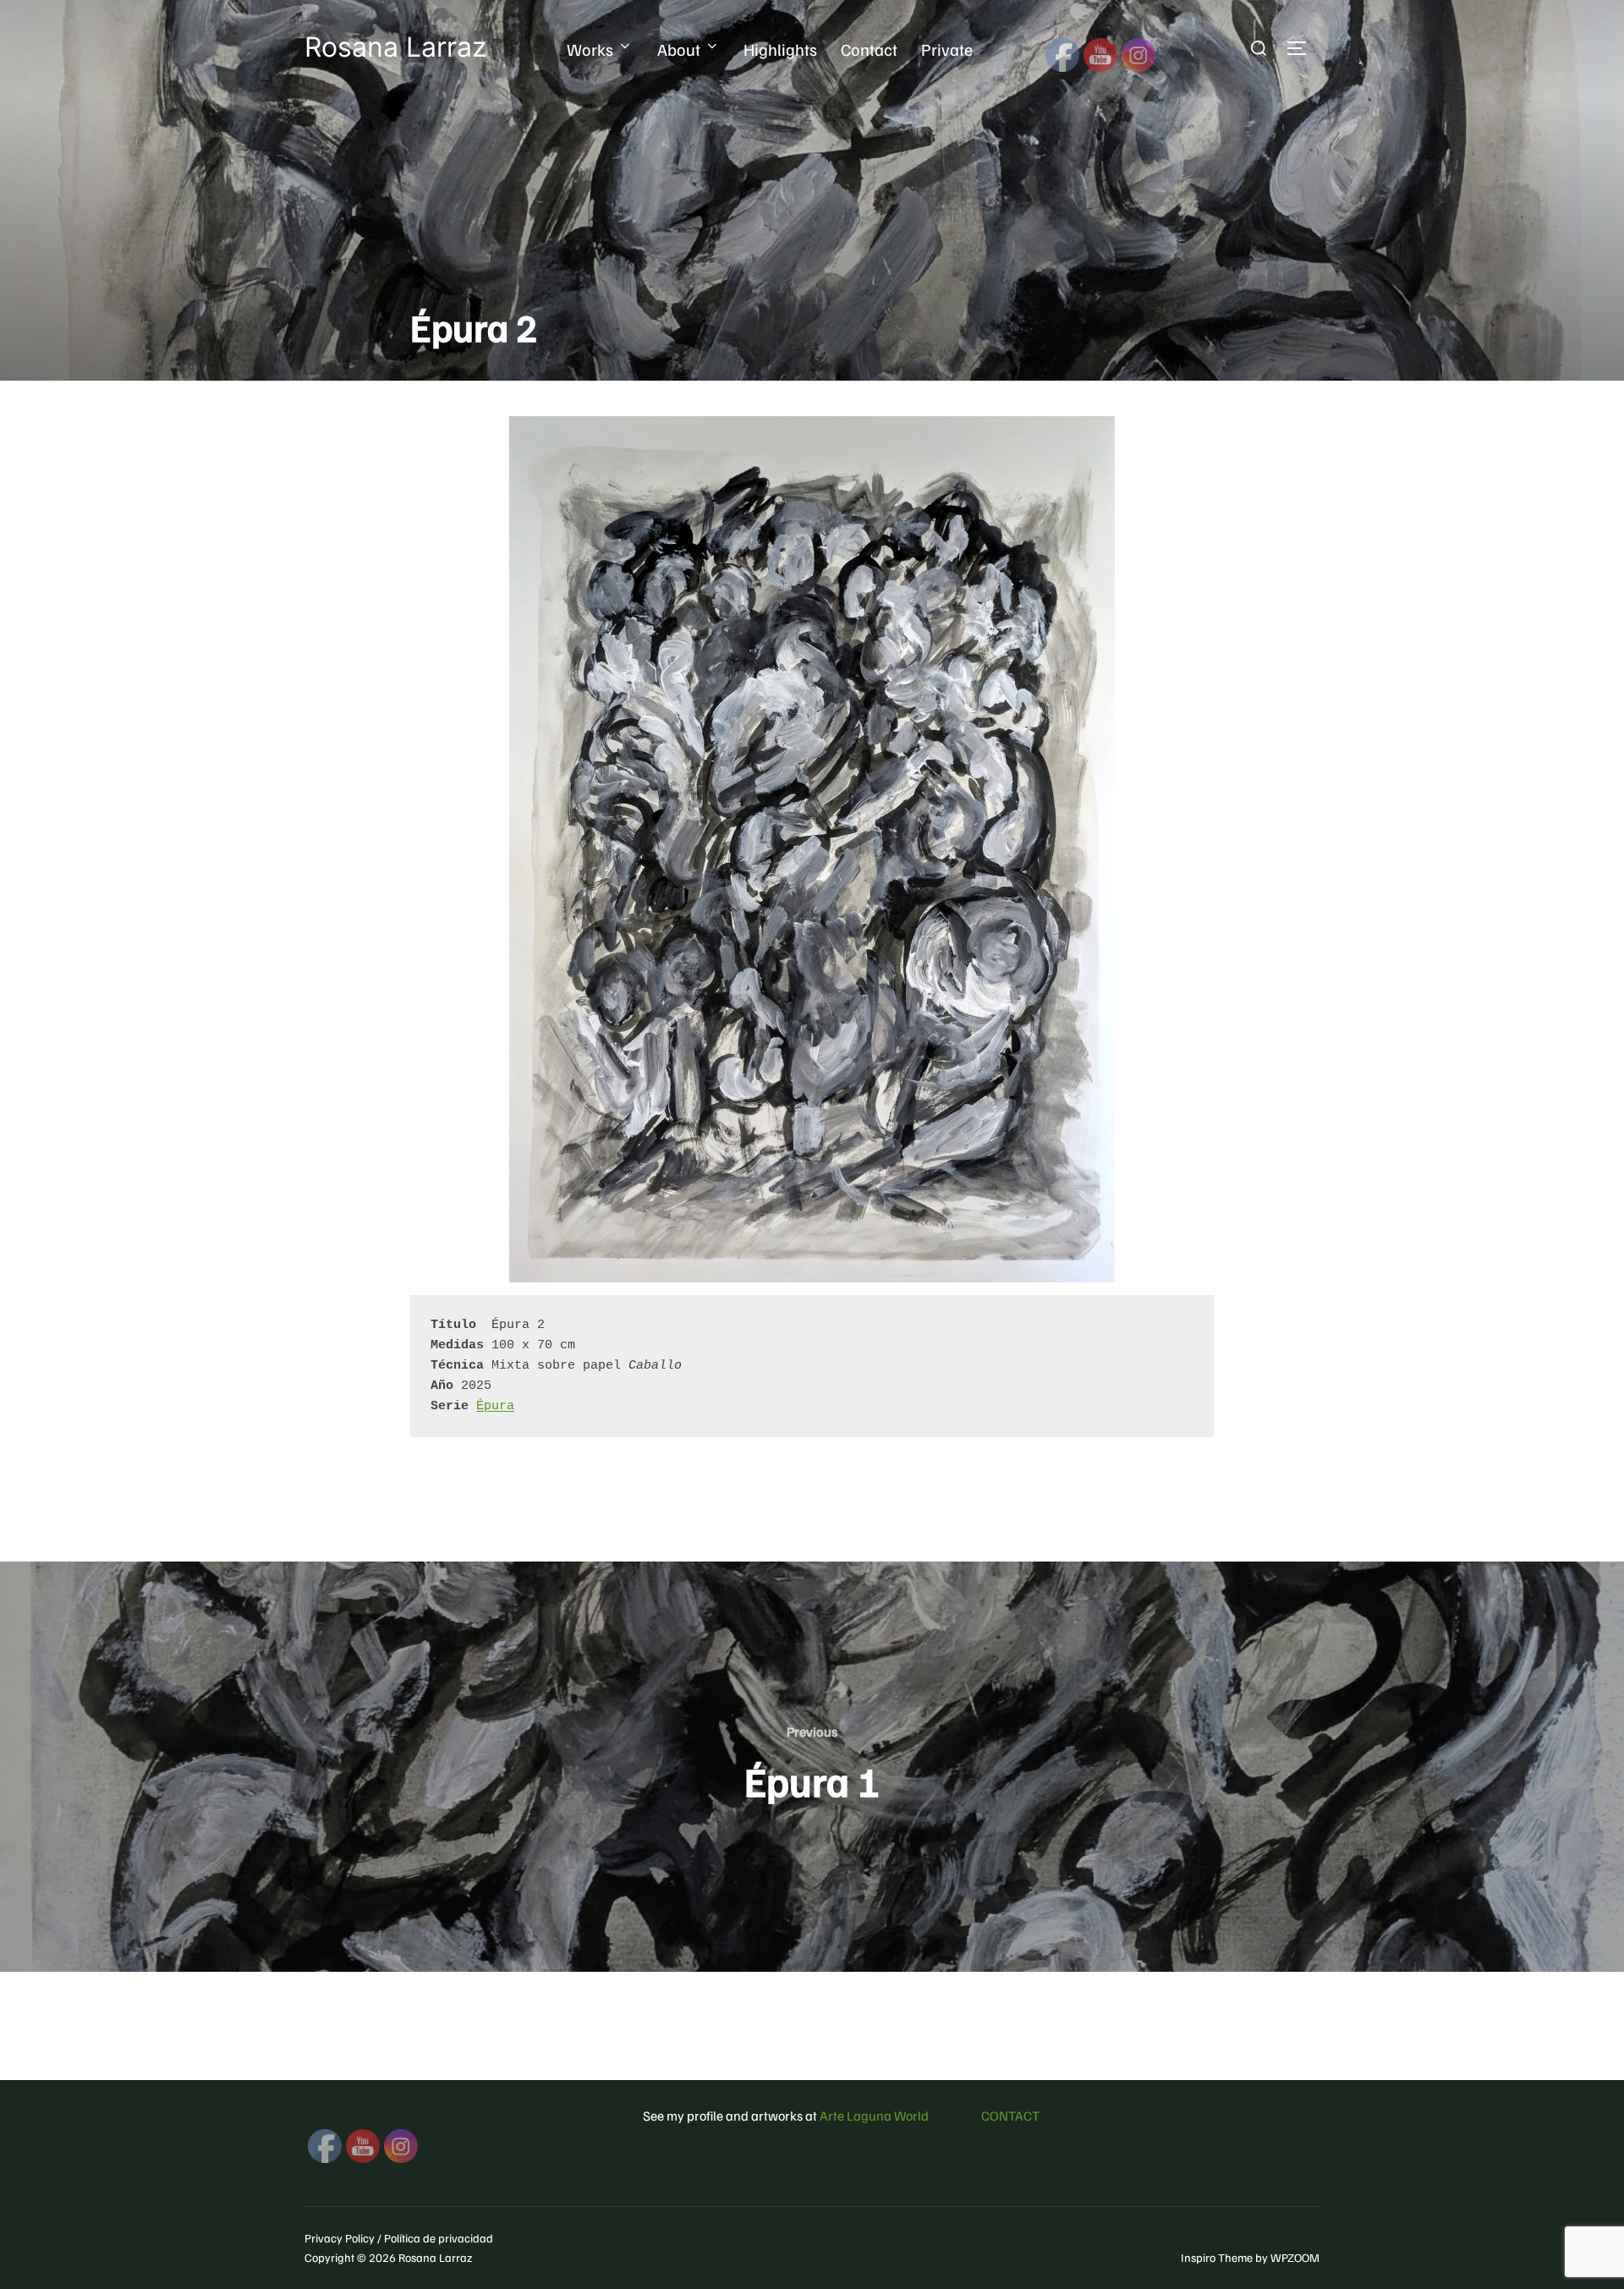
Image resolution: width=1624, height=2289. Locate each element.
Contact (869, 49)
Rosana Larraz (395, 47)
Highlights (780, 49)
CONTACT (1010, 2116)
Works (590, 49)
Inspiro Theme (1217, 2257)
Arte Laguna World (874, 2116)
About (679, 49)
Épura (495, 1406)
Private (947, 49)
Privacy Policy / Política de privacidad (399, 2238)
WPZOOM (1295, 2257)
